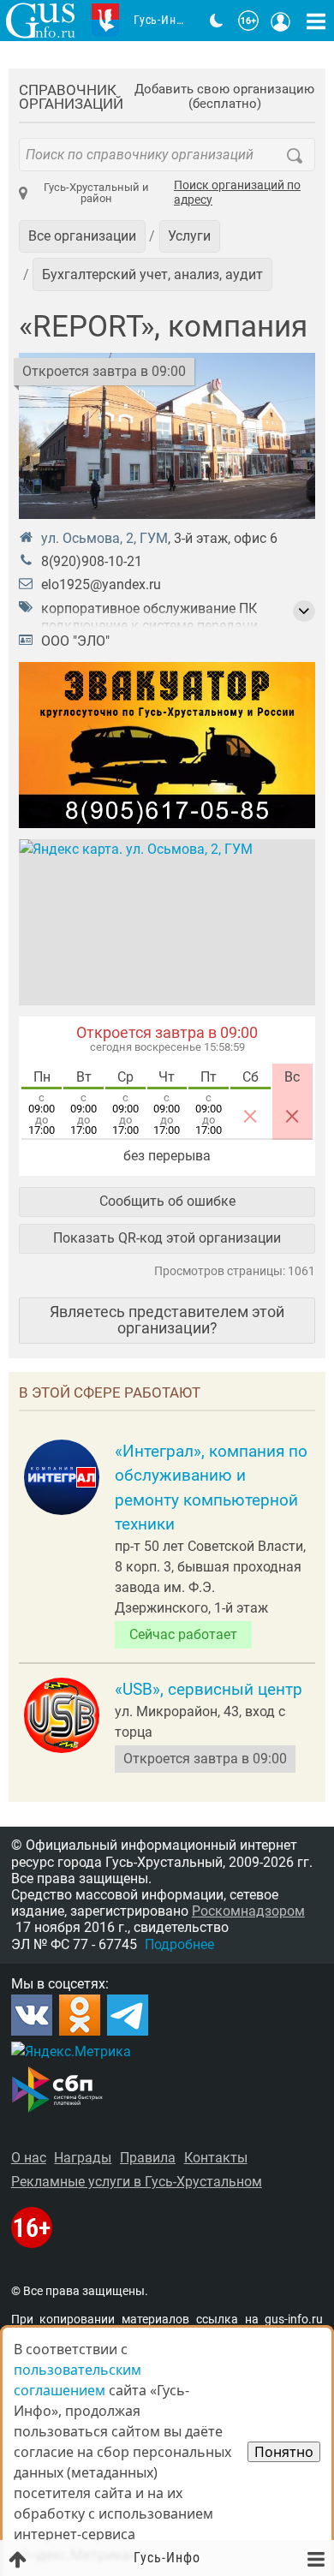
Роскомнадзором (248, 1911)
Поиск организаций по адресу (237, 193)
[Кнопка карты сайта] (316, 21)
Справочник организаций (71, 97)
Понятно (284, 2452)
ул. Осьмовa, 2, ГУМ (104, 538)
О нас (29, 2158)
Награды (83, 2158)
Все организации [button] (82, 236)
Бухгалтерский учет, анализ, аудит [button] (152, 274)
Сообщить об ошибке (167, 1201)
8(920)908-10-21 (92, 561)
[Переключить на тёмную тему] (217, 21)
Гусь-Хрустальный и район (96, 193)
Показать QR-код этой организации (167, 1238)
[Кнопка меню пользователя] (281, 21)
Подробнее (179, 1944)
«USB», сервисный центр (209, 1690)
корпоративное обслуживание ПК (149, 608)
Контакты (216, 2158)
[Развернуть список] (304, 611)
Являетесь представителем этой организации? (167, 1319)
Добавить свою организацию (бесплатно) (224, 97)
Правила (148, 2158)
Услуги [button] (189, 236)
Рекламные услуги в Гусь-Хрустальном (137, 2182)
